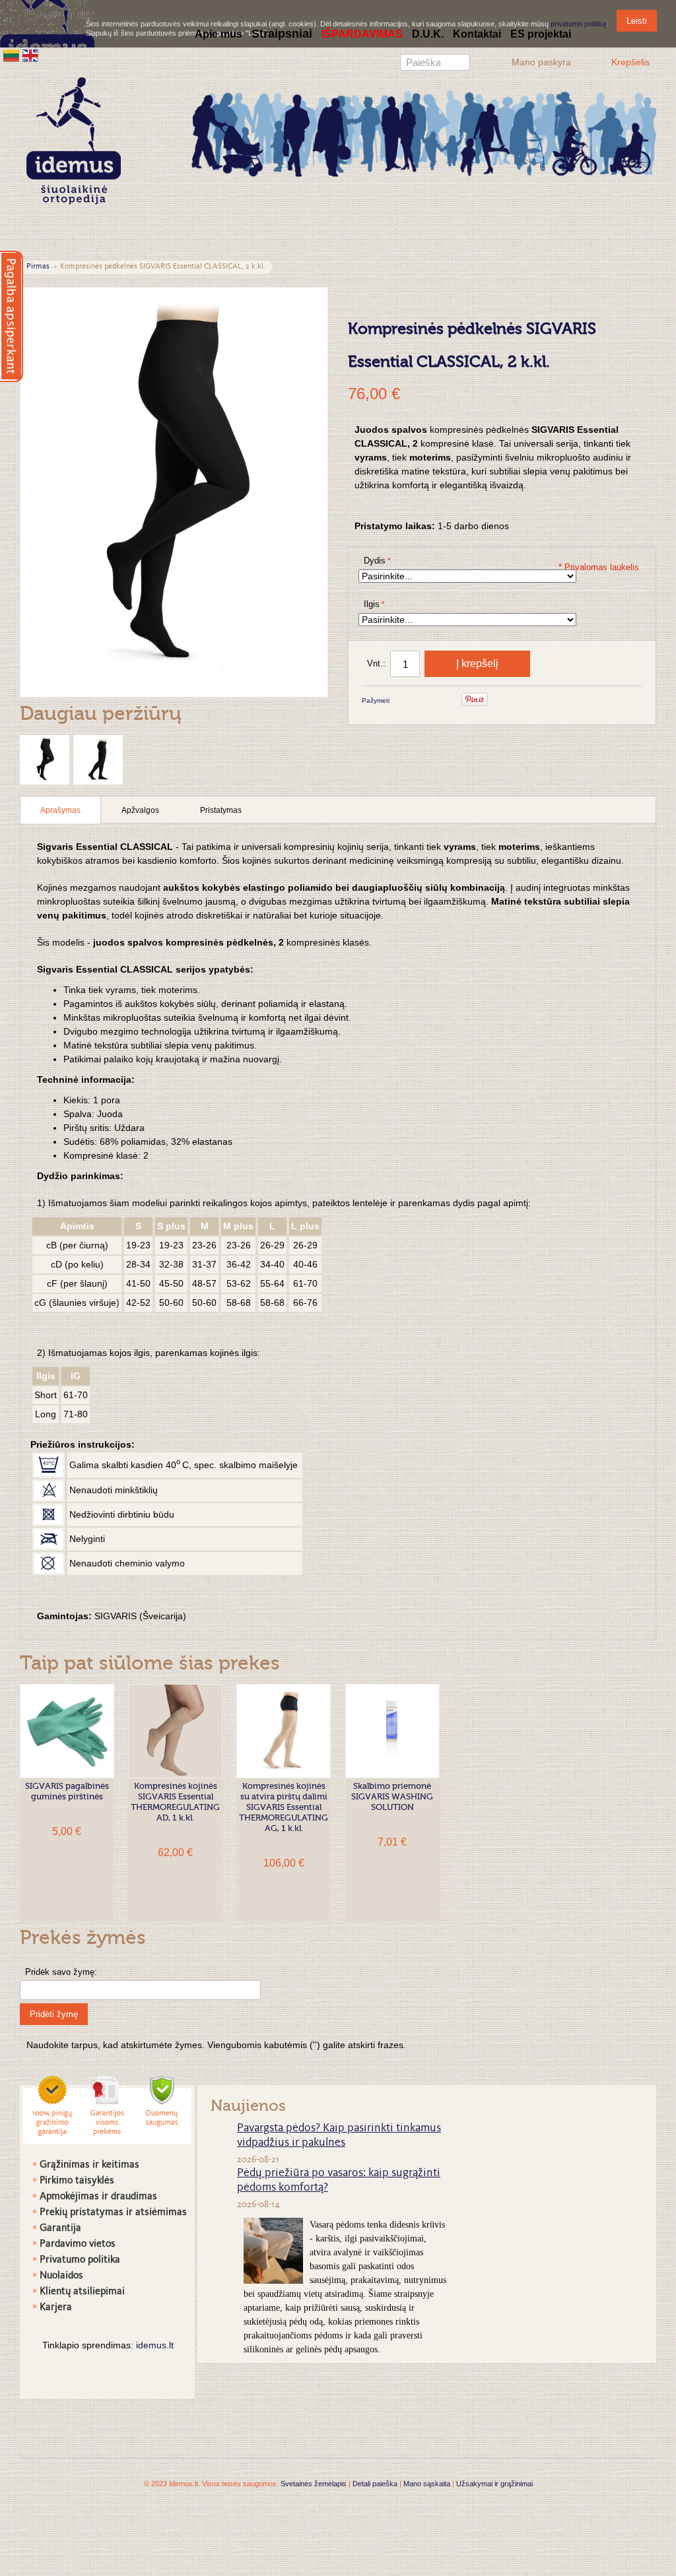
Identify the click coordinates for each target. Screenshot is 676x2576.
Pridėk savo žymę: (61, 1972)
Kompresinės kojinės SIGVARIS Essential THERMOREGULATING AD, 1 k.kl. (175, 1802)
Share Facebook (417, 701)
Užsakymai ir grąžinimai (494, 2484)
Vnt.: (376, 663)
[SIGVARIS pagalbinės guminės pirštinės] (67, 1731)
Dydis (375, 561)
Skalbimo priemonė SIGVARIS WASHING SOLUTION (392, 1797)
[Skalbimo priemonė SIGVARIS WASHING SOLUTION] (392, 1731)
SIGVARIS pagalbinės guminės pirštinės (67, 1792)
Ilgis (372, 604)
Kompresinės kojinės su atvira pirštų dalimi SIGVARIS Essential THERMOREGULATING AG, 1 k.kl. (284, 1808)
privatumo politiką (578, 24)
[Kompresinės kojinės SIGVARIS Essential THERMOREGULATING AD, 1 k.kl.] (175, 1731)
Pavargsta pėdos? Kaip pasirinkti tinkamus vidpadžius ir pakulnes (339, 2136)
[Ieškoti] (460, 64)
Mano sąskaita (427, 2484)
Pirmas (38, 267)
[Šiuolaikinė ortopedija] (424, 132)
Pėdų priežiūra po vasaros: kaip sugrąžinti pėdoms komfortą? (339, 2181)
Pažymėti (376, 700)
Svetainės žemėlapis (314, 2484)
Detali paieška (375, 2484)
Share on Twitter (444, 701)
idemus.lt (155, 2345)
